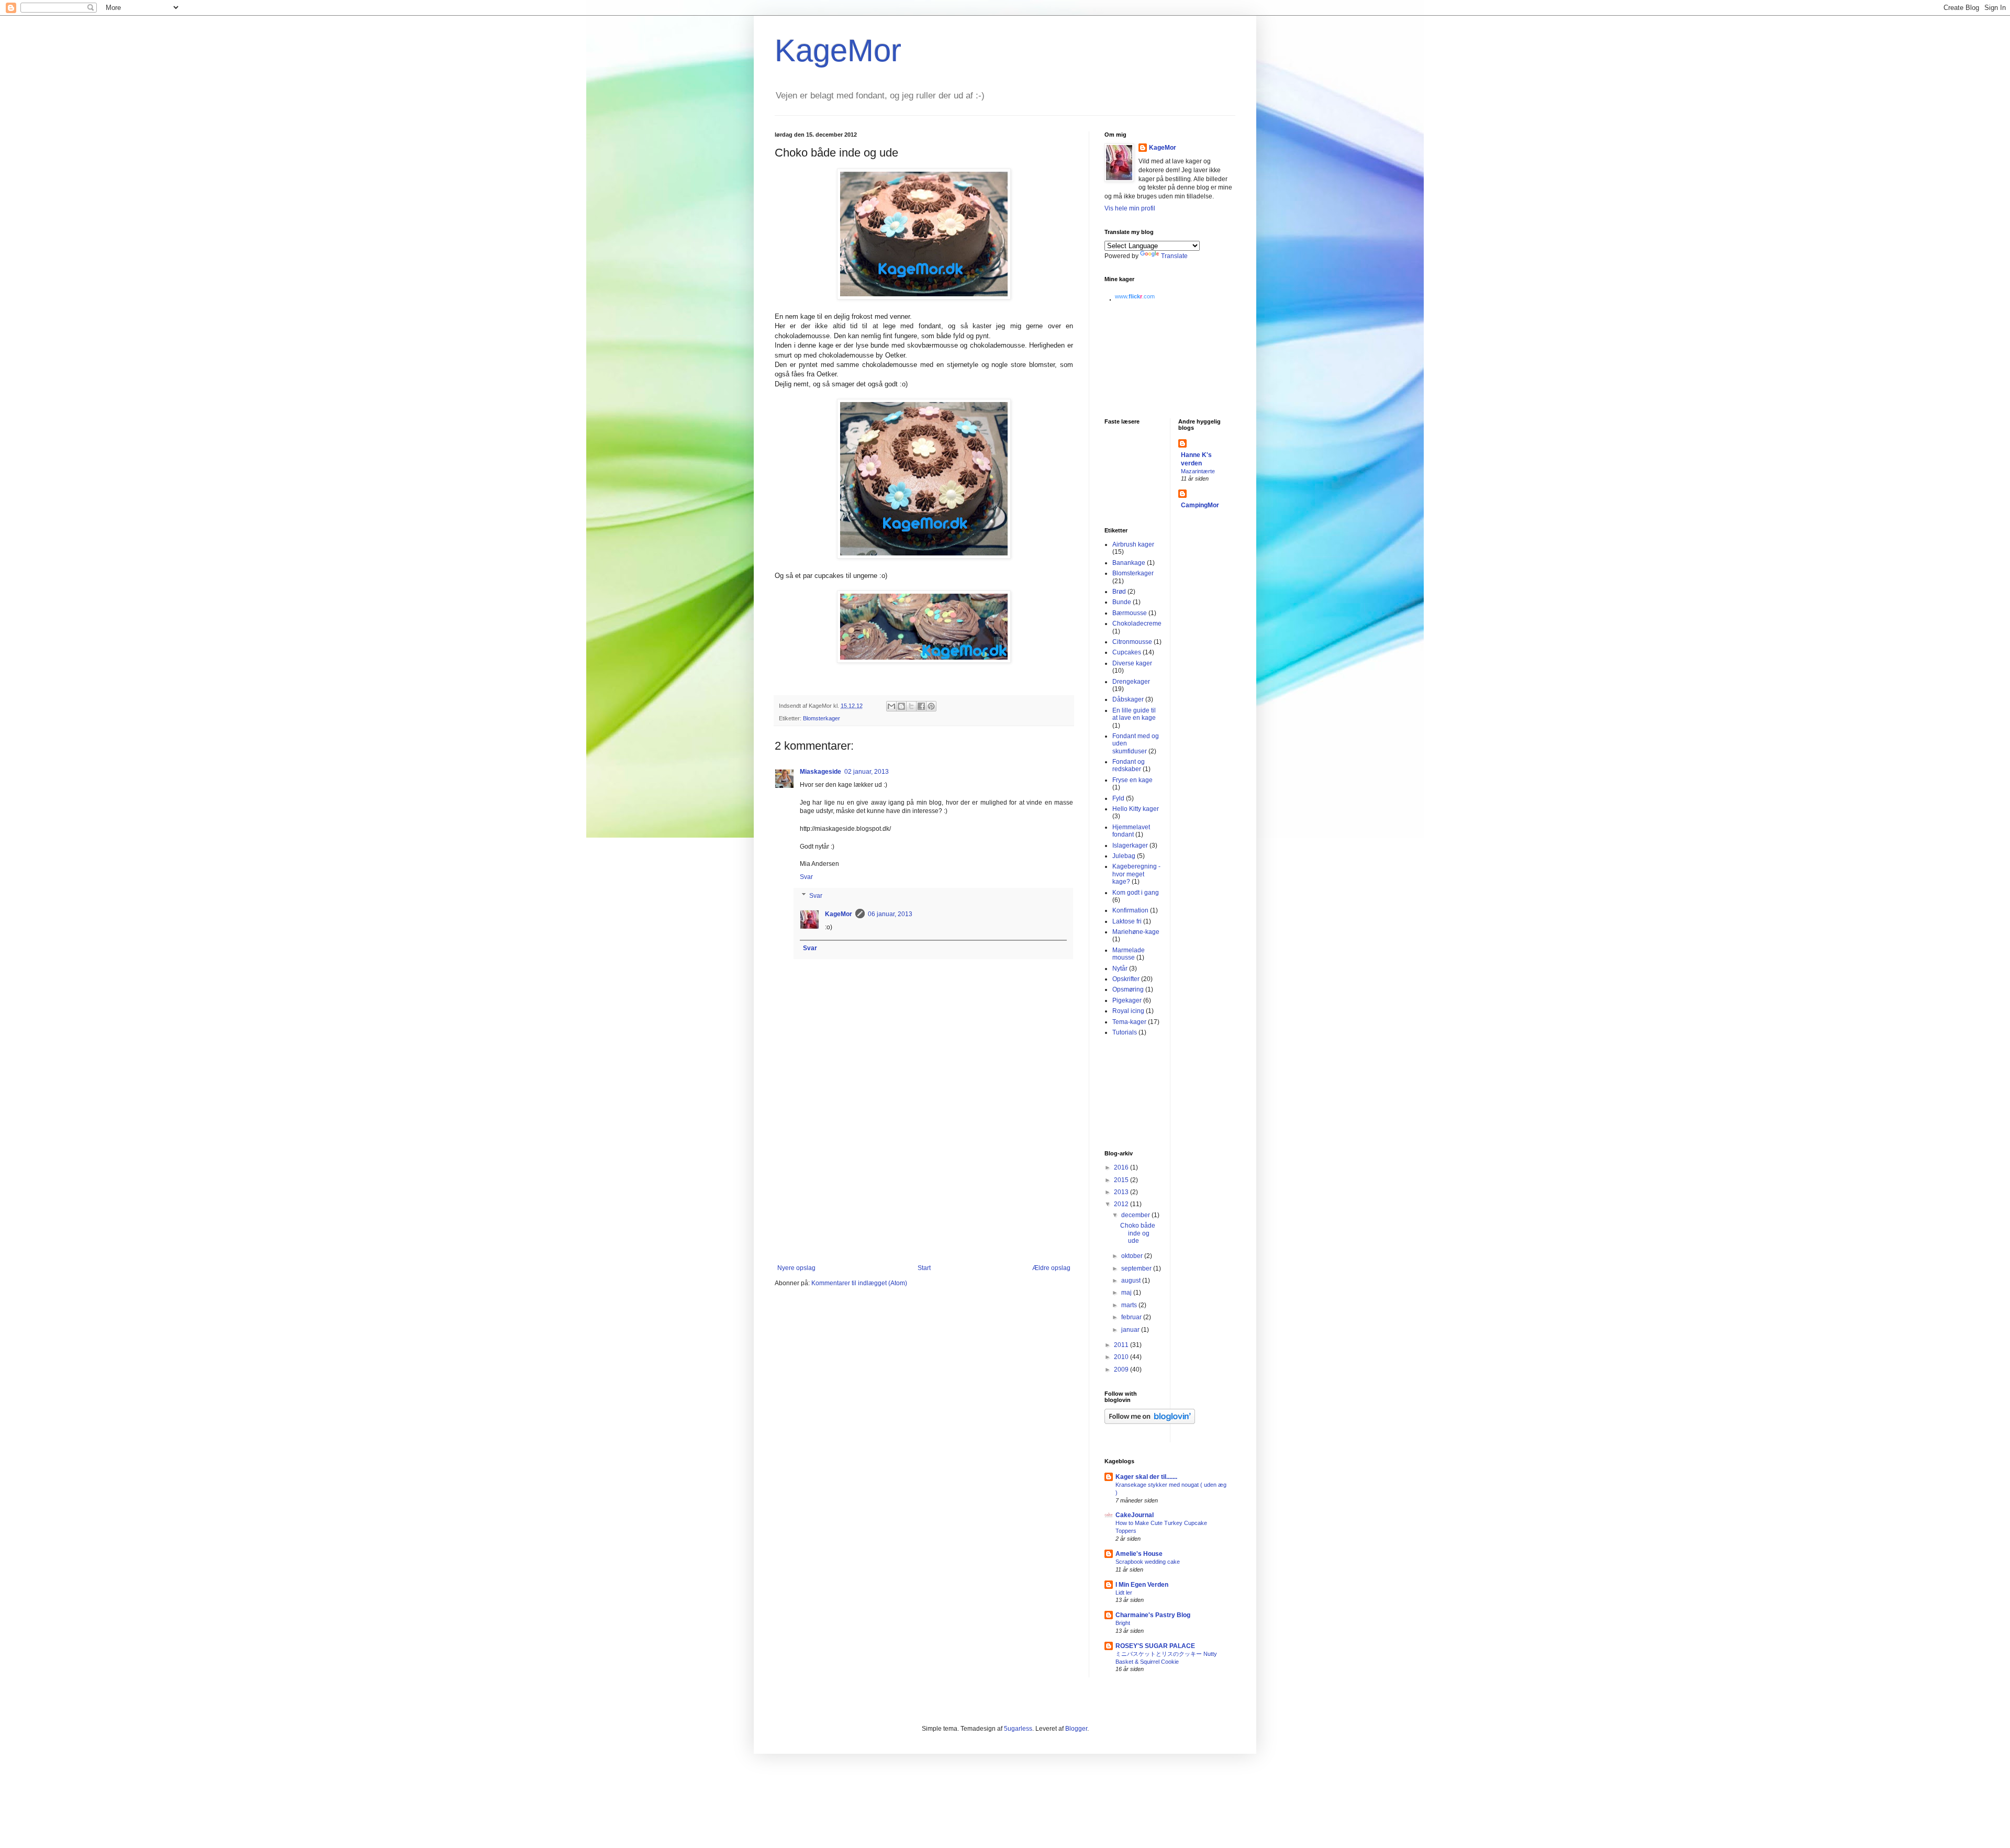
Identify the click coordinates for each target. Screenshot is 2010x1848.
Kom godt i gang (1136, 893)
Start (924, 1268)
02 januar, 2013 (867, 772)
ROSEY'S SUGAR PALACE (1155, 1646)
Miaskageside (820, 772)
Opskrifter (1126, 979)
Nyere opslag (796, 1268)
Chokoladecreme (1137, 624)
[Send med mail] (891, 706)
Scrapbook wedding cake (1148, 1562)
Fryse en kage (1132, 780)
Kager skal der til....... (1146, 1477)
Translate (1174, 256)
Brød (1119, 592)
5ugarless (1018, 1729)
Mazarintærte (1198, 471)
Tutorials (1125, 1032)
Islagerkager (1130, 845)
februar (1132, 1317)
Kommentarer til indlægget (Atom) (859, 1283)
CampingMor (1200, 505)
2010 (1122, 1357)
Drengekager (1131, 682)
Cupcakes (1127, 652)
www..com (1135, 296)
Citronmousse (1132, 642)
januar (1131, 1330)
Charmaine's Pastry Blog (1153, 1615)
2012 (1122, 1204)
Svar (806, 877)
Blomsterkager (822, 718)
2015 (1122, 1180)
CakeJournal (1135, 1515)
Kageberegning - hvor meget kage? (1136, 874)
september (1137, 1268)
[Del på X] (911, 706)
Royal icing (1128, 1011)
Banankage (1129, 563)
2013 (1122, 1192)
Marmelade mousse (1129, 954)
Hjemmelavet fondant (1131, 831)
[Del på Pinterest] (931, 706)
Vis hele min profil (1130, 208)
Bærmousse (1130, 613)
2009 (1122, 1370)
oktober (1133, 1256)
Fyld (1118, 798)
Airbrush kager (1133, 544)
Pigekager (1127, 1000)
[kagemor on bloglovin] (1150, 1422)
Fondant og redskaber (1129, 765)
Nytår (1120, 968)
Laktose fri (1127, 921)
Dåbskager (1128, 699)
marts (1130, 1305)
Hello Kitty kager (1136, 809)
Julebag (1124, 856)
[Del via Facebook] (921, 706)
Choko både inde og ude (1138, 1233)
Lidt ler (1124, 1593)
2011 (1122, 1345)
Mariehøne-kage (1136, 932)
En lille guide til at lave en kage (1134, 714)
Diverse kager (1132, 663)
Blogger (1076, 1729)
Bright (1123, 1623)
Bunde (1122, 602)
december (1136, 1215)
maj (1127, 1293)
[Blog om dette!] (901, 706)
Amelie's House (1139, 1554)
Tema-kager (1129, 1022)
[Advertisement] (924, 1186)
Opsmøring (1128, 989)
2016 (1122, 1167)
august (1132, 1281)
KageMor (838, 51)
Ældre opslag (1051, 1268)
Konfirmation (1130, 910)
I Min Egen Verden (1142, 1585)
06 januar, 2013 (890, 914)
